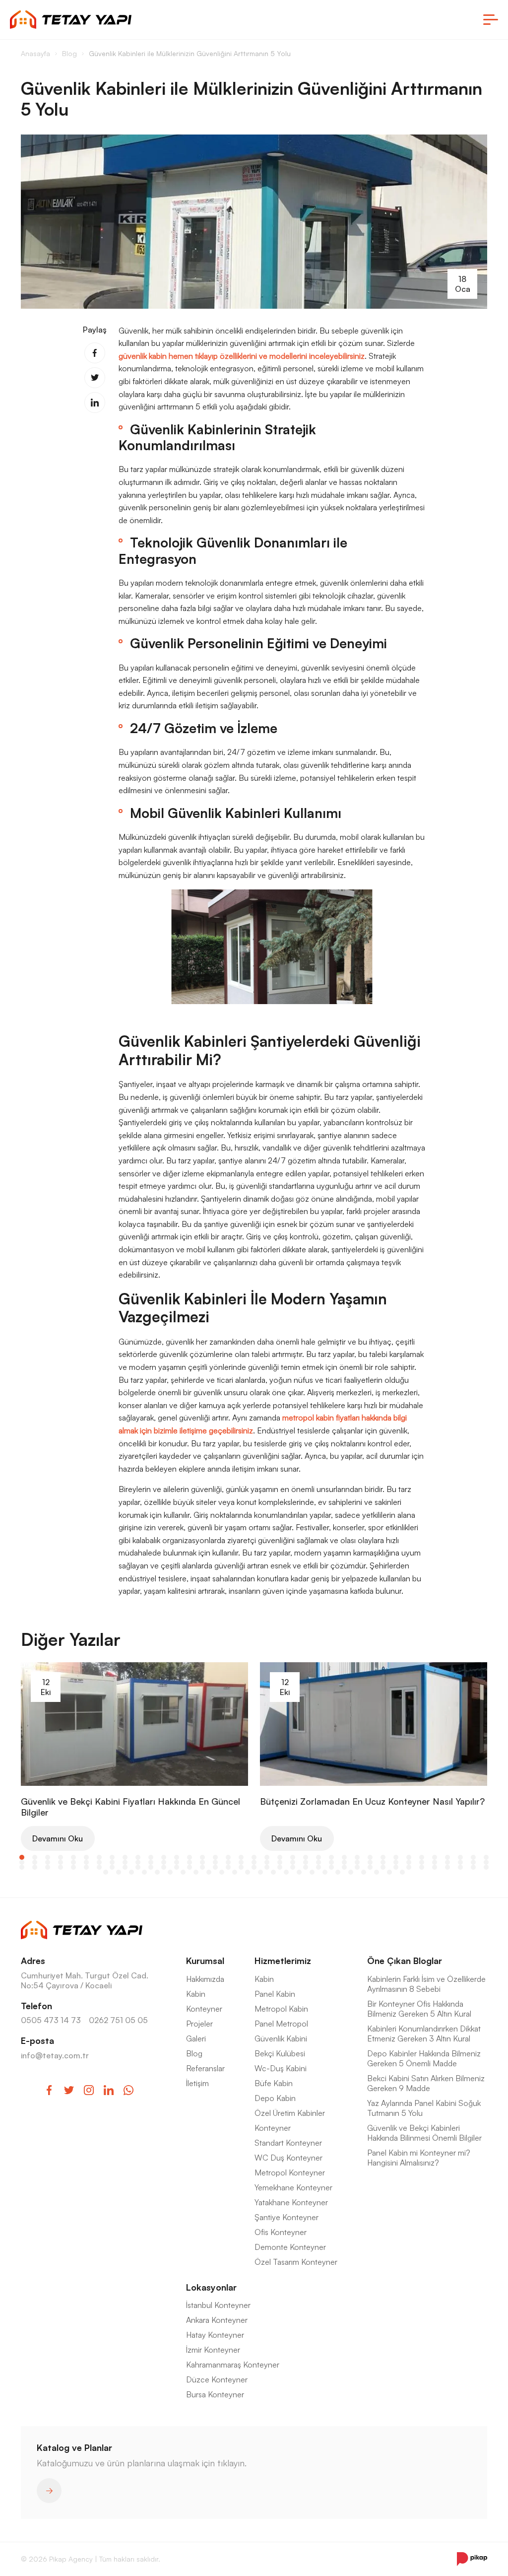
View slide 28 (370, 1857)
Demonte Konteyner (290, 2247)
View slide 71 (447, 1862)
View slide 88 (190, 1867)
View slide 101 (357, 1867)
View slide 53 (215, 1862)
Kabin (196, 1994)
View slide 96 (293, 1867)
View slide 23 (306, 1857)
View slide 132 (364, 1872)
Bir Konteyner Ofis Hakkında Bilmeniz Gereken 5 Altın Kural (419, 2009)
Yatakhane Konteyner (291, 2202)
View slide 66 (383, 1862)
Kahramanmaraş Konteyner (233, 2365)
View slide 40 (48, 1862)
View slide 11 (151, 1857)
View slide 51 (190, 1862)
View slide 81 (99, 1867)
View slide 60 (306, 1862)
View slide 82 (112, 1867)
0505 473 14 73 (51, 2020)
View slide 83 (125, 1867)
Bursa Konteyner (215, 2394)
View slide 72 (460, 1862)
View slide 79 (73, 1867)
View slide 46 (125, 1862)
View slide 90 (215, 1867)
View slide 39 (35, 1862)
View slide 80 (86, 1867)
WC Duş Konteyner (288, 2158)
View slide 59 (293, 1862)
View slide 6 (86, 1857)
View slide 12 (164, 1857)
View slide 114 (131, 1872)
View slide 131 (351, 1872)
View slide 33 (435, 1857)
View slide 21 (280, 1857)
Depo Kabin (275, 2098)
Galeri (196, 2038)
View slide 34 (447, 1857)
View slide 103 (383, 1867)
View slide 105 (409, 1867)
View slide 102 (370, 1867)
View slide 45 (112, 1862)
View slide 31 (409, 1857)
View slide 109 (460, 1867)
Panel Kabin (275, 1994)
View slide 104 (396, 1867)
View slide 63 (344, 1862)
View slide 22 (293, 1857)
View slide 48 (151, 1862)
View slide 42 (73, 1862)
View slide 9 (125, 1857)
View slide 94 (267, 1867)
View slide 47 (138, 1862)
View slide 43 (86, 1862)
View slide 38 (22, 1862)
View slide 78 (61, 1867)
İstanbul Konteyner (218, 2305)
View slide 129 (325, 1872)
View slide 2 (35, 1857)
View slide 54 (228, 1862)
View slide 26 (344, 1857)
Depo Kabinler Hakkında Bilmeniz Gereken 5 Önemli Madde (424, 2058)
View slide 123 (248, 1872)
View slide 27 (357, 1857)
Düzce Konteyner (217, 2379)
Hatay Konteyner (215, 2335)
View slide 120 (209, 1872)
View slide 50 (177, 1862)
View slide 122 (235, 1872)
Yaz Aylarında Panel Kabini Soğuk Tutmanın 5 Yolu (424, 2108)
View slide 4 (61, 1857)
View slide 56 (254, 1862)
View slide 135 (402, 1872)
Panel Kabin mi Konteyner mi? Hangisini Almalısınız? (419, 2158)
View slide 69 (422, 1862)
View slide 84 (138, 1867)
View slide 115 (144, 1872)
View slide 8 (112, 1857)
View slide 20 (267, 1857)
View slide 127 (299, 1872)
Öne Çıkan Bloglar (405, 1961)
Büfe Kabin (274, 2083)
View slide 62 (331, 1862)
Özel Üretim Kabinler (290, 2113)
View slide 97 (306, 1867)
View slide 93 (254, 1867)
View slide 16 (215, 1857)
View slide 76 (35, 1867)
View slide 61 (318, 1862)
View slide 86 (164, 1867)
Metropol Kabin (281, 2009)
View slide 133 (377, 1872)
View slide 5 (73, 1857)
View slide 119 (196, 1872)
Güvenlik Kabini (281, 2038)
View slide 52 (202, 1862)
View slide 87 (177, 1867)
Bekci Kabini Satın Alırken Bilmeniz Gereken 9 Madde (426, 2083)
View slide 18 (241, 1857)
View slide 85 (151, 1867)
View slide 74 (486, 1862)
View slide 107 (435, 1867)
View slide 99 (331, 1867)
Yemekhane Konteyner (293, 2187)
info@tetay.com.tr (55, 2055)
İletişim (197, 2083)
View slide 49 (164, 1862)
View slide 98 (318, 1867)
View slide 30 (396, 1857)
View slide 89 (202, 1867)
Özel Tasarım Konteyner (296, 2262)
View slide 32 (422, 1857)
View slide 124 (260, 1872)
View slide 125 (273, 1872)
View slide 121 (222, 1872)
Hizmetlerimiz (283, 1961)
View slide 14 (190, 1857)
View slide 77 (48, 1867)
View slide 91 (228, 1867)
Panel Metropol (281, 2024)
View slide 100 (344, 1867)
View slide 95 (280, 1867)
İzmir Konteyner (213, 2350)
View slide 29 (383, 1857)
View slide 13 (177, 1857)
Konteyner (204, 2009)
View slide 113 (119, 1872)
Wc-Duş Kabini (281, 2068)
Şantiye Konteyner (286, 2217)
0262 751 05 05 (118, 2020)
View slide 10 (138, 1857)
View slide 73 (473, 1862)
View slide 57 (267, 1862)
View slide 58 (280, 1862)
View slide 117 (170, 1872)
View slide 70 (435, 1862)
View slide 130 (338, 1872)
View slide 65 (370, 1862)
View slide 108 (447, 1867)
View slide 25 (331, 1857)
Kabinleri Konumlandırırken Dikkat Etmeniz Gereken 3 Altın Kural (424, 2034)
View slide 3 (48, 1857)
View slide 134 (389, 1872)
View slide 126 (286, 1872)
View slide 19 (254, 1857)
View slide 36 (473, 1857)
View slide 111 (486, 1867)
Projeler (199, 2024)
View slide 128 (312, 1872)
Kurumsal (205, 1961)
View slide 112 (106, 1872)
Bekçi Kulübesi (280, 2053)
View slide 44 (99, 1862)
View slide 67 (396, 1862)
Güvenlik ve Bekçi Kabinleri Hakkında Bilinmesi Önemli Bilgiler (424, 2133)
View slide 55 (241, 1862)
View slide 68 (409, 1862)
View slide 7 (99, 1857)
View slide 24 (318, 1857)
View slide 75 (22, 1867)
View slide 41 (61, 1862)
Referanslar (205, 2068)
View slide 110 (473, 1867)
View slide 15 (202, 1857)
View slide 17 (228, 1857)
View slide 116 (157, 1872)
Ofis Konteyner (281, 2232)
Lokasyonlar (211, 2287)
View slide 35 (460, 1857)
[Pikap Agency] (472, 2559)
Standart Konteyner (288, 2143)
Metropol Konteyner (290, 2172)
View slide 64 (357, 1862)
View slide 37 (486, 1857)
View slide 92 (241, 1867)
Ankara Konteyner (217, 2320)
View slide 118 (183, 1872)
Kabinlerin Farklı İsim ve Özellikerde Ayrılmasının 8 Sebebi (426, 1984)
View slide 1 (22, 1857)
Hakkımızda (205, 1979)
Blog (194, 2053)
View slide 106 (422, 1867)
